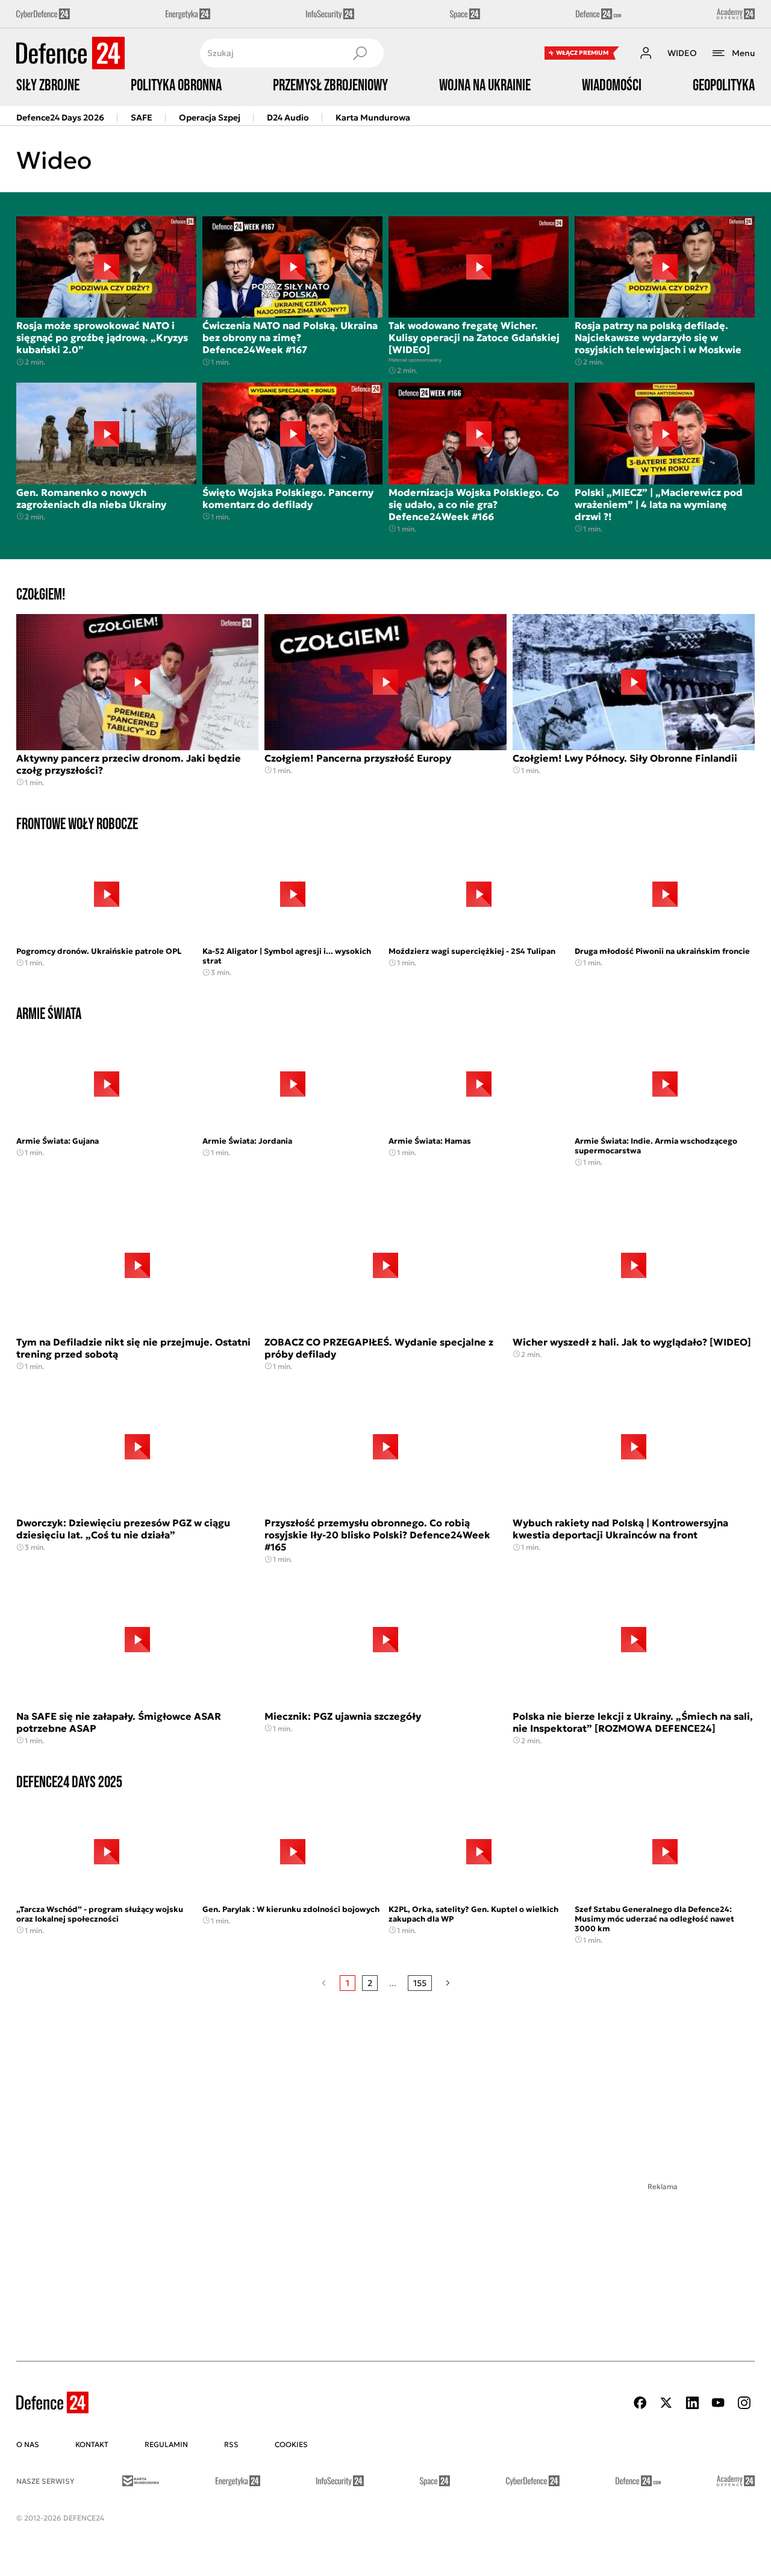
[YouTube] (718, 2403)
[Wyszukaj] (360, 53)
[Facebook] (640, 2403)
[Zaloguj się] (646, 53)
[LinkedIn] (692, 2403)
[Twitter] (666, 2403)
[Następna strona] (448, 1983)
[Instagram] (744, 2403)
